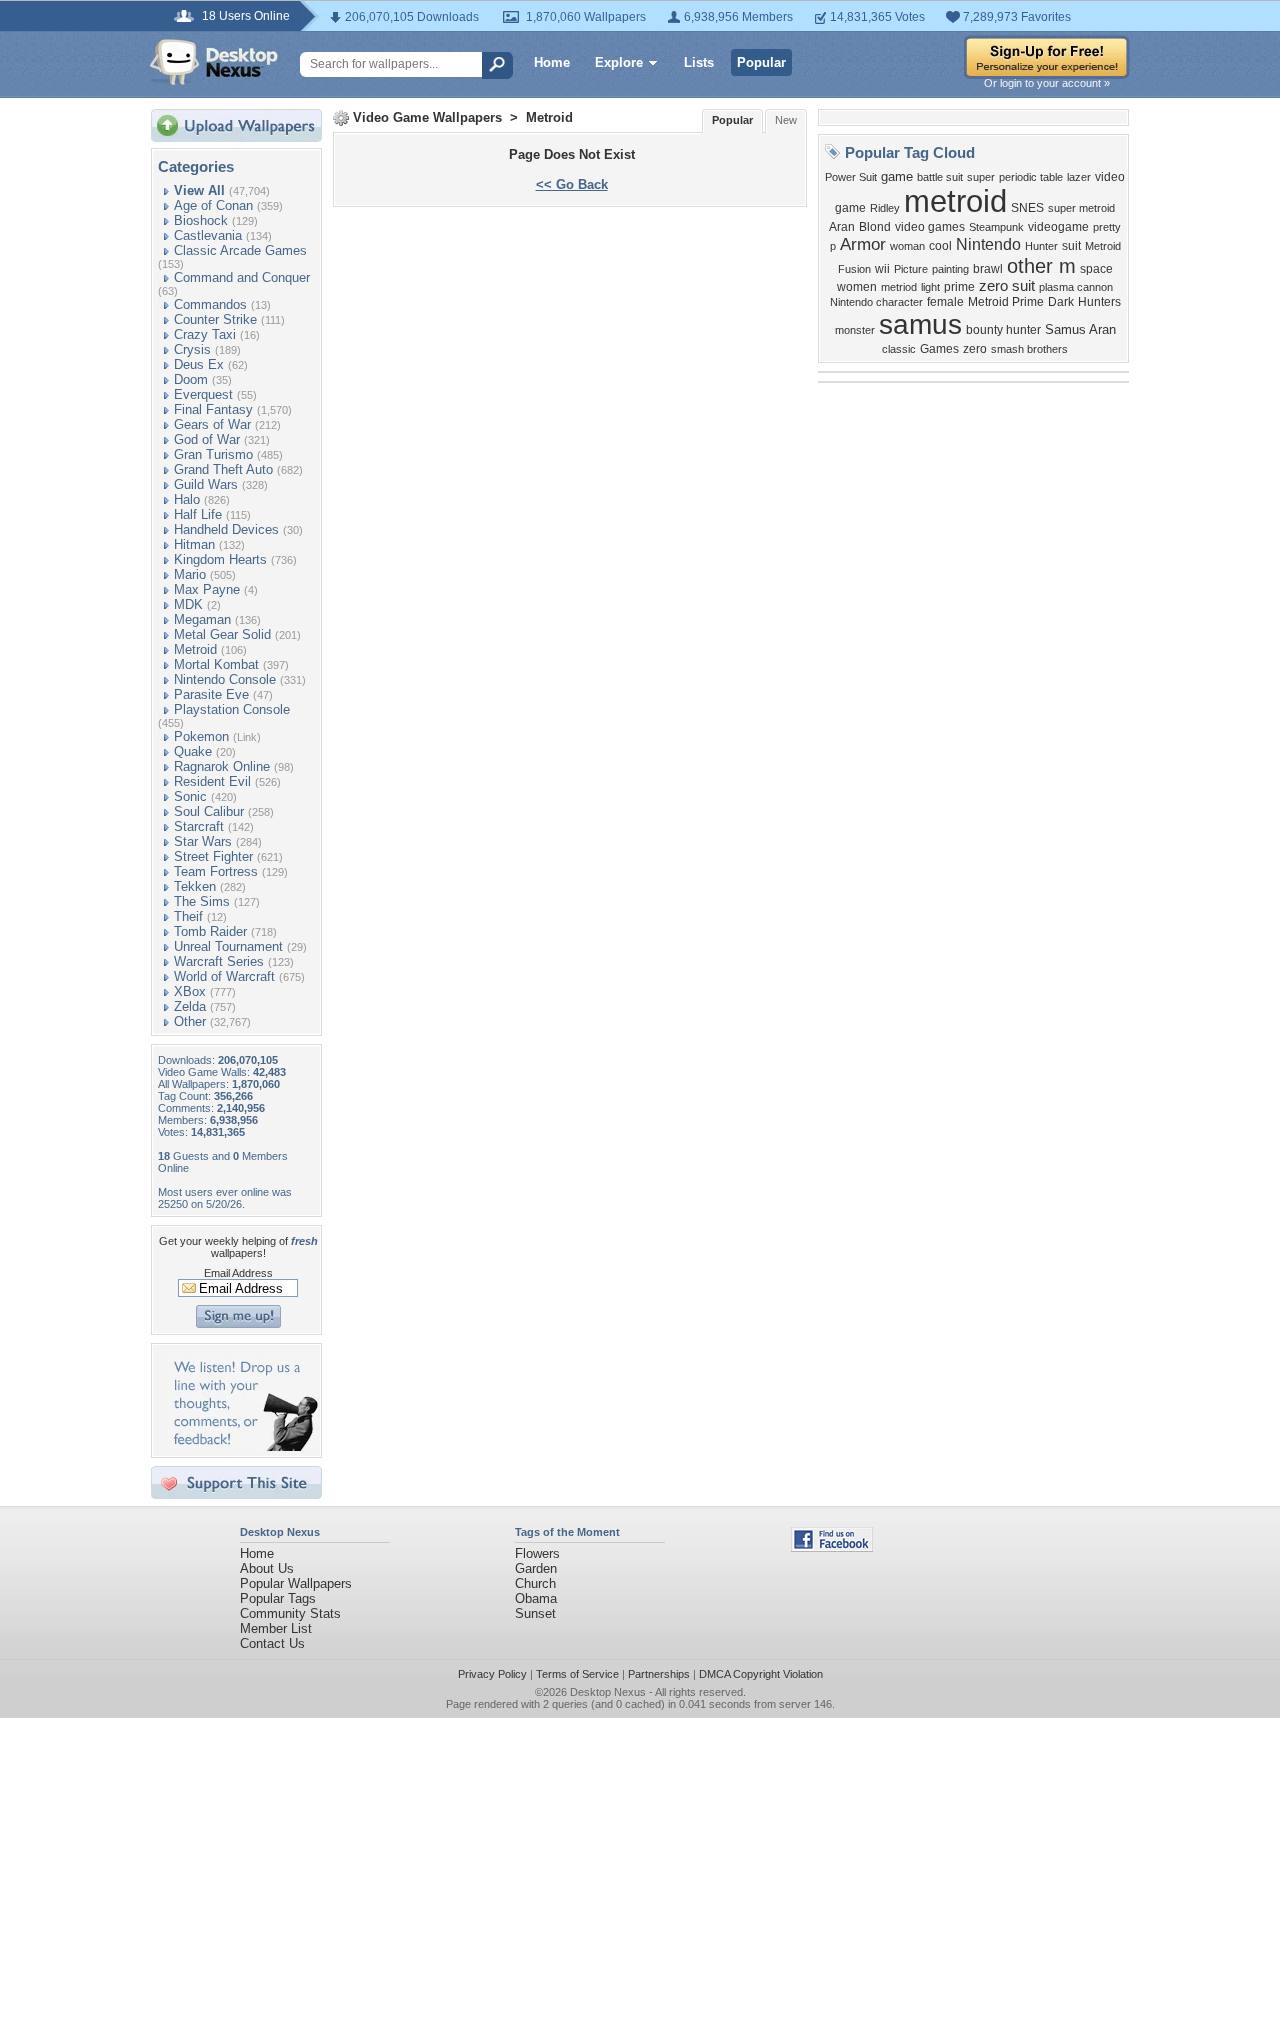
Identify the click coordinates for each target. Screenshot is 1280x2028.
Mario (190, 574)
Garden (536, 1568)
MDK (188, 604)
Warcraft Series (219, 961)
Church (535, 1583)
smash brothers (1029, 349)
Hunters (1099, 302)
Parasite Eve (211, 694)
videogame (1058, 227)
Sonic (190, 796)
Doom (191, 379)
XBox (190, 991)
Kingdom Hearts (220, 559)
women (857, 287)
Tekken (195, 886)
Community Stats (290, 1613)
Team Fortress (216, 871)
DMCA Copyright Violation (761, 1674)
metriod (899, 287)
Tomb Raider (210, 931)
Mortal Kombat (216, 664)
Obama (536, 1598)
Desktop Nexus (608, 1692)
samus (920, 324)
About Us (267, 1568)
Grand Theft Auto (223, 469)
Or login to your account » (1047, 83)
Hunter (1041, 246)
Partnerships (659, 1674)
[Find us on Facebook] (832, 1547)
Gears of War (212, 424)
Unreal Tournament (228, 946)
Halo (187, 499)
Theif (188, 916)
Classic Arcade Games (240, 250)
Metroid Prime (1006, 302)
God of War (207, 439)
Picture (911, 269)
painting (950, 269)
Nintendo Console (225, 679)
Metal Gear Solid (222, 634)
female (945, 302)
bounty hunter (1003, 330)
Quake (193, 751)
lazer (1079, 177)
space (1096, 269)
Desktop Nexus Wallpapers (214, 62)
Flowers (537, 1553)
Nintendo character (876, 302)
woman (907, 246)
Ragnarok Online (222, 766)
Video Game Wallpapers (427, 117)
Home (552, 62)
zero (975, 349)
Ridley (885, 208)
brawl (988, 269)
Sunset (535, 1613)
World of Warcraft (224, 976)
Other (190, 1021)
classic (899, 349)
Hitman (194, 544)
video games (930, 227)
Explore (619, 62)
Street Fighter (213, 856)
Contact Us (272, 1643)
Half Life (198, 514)
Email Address (238, 1273)
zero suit (1007, 286)
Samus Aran (1080, 329)
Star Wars (203, 841)
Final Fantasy (213, 409)
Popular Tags (278, 1598)
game (897, 176)
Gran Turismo (213, 454)
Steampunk (996, 227)
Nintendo (988, 244)
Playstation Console (232, 709)
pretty (1107, 227)
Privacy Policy (492, 1674)
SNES (1027, 208)
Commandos (210, 304)
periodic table (1031, 177)
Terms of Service (577, 1674)
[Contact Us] (242, 1446)
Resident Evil (212, 781)
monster (855, 330)
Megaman (202, 619)
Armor (863, 244)
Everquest (203, 394)
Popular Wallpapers (296, 1583)
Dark (1061, 302)
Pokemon (201, 736)
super (981, 177)
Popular (761, 62)
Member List (276, 1628)
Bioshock (201, 220)
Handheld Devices (226, 529)
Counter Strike (215, 319)
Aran (842, 227)
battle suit (940, 177)
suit (1071, 246)
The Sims (202, 901)
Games (939, 349)
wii (882, 269)
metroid (955, 201)
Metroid (195, 649)
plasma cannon (1076, 287)
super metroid (1081, 208)
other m (1041, 266)
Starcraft (199, 826)
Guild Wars (206, 484)
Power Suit (851, 177)
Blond (875, 227)
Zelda (190, 1006)
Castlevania (208, 235)
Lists (699, 62)
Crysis (192, 349)
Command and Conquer (242, 277)
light (930, 287)
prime (959, 287)
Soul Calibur (209, 811)
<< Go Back (572, 184)
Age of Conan (213, 205)
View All (199, 190)
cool (940, 246)
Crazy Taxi (205, 334)
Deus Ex (199, 364)
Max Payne (207, 589)
